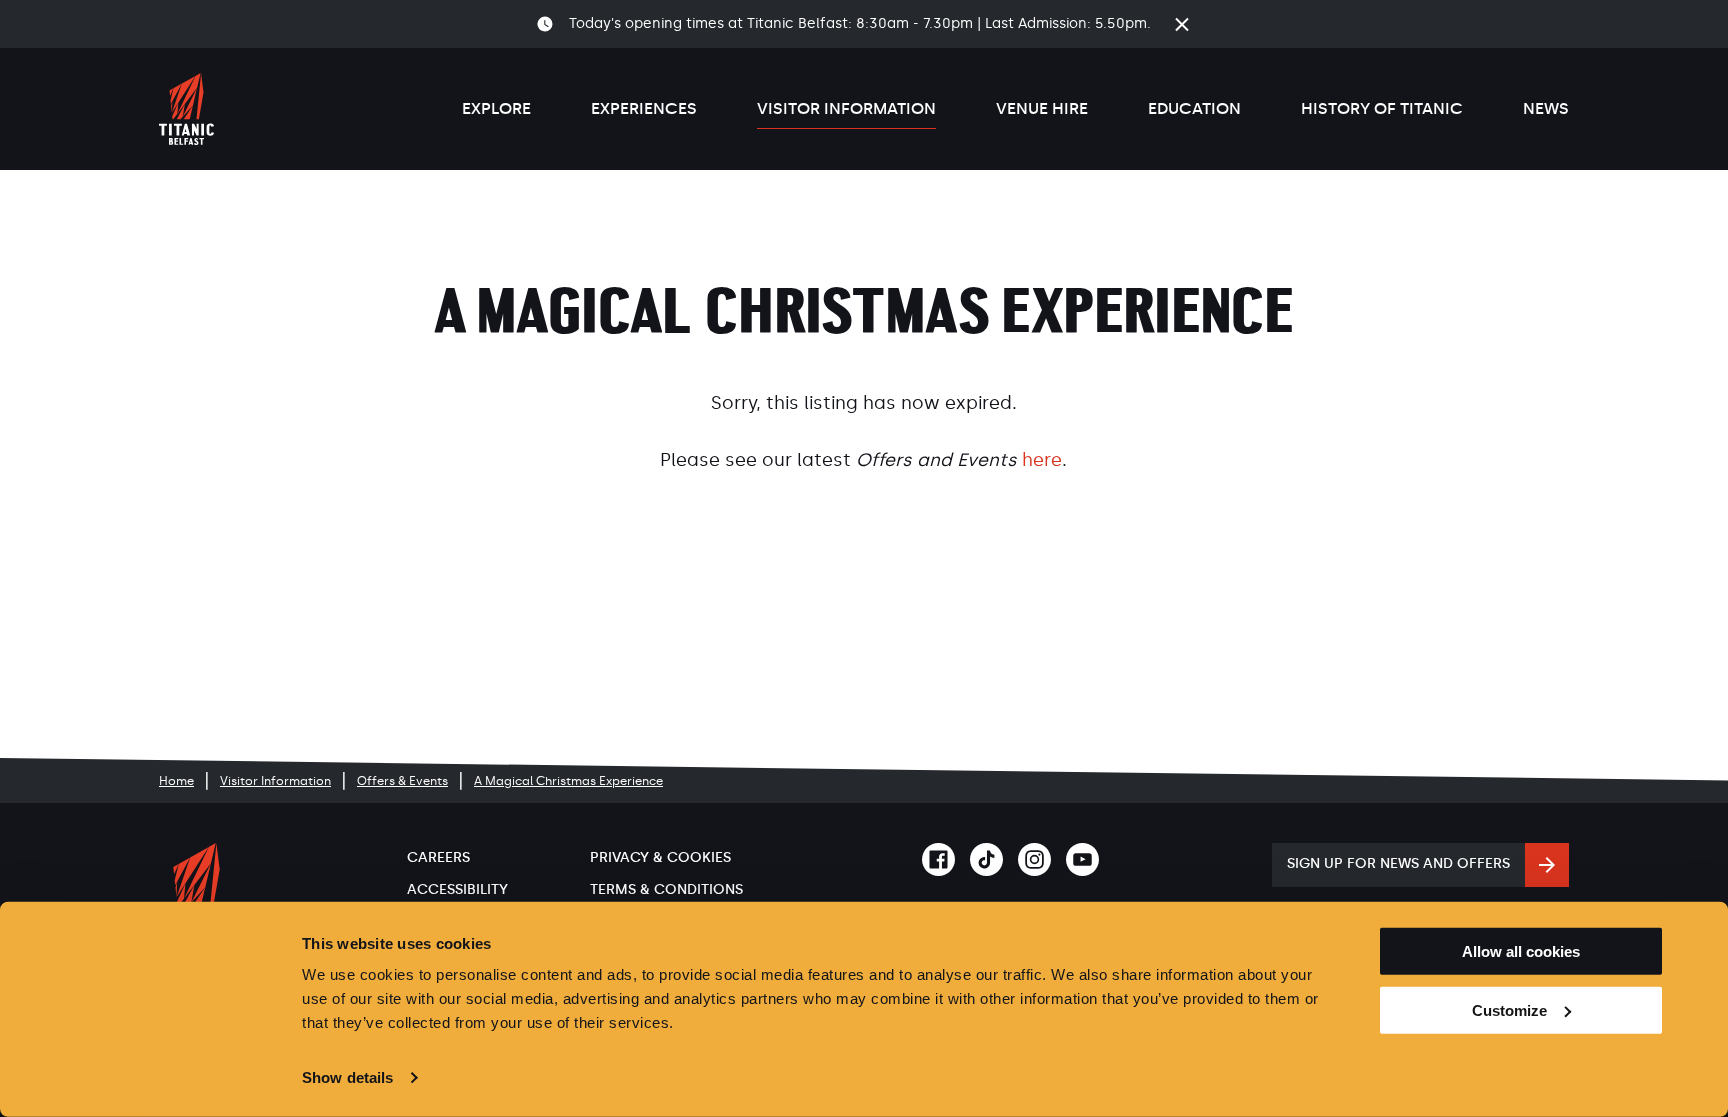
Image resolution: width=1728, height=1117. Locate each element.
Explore (496, 108)
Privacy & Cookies (660, 857)
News (1546, 108)
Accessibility (457, 889)
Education (1194, 108)
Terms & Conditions (666, 889)
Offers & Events (402, 781)
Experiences (644, 108)
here (1042, 460)
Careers (438, 857)
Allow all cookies (1521, 951)
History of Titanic (1382, 108)
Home (176, 781)
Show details (347, 1077)
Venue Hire (1042, 108)
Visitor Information (846, 108)
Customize (1509, 1010)
